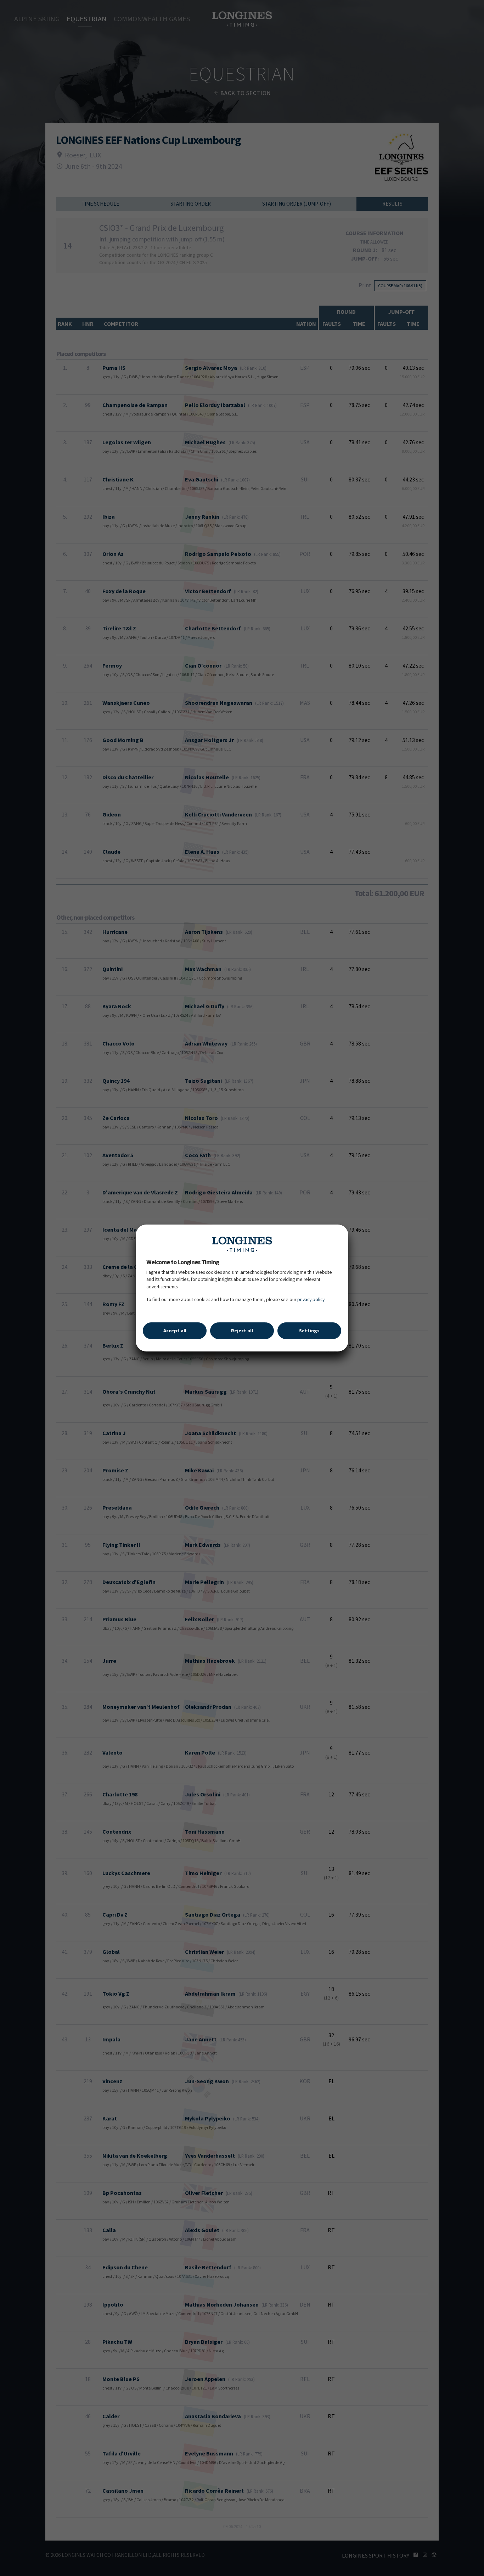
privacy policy (311, 1300)
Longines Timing (242, 1244)
